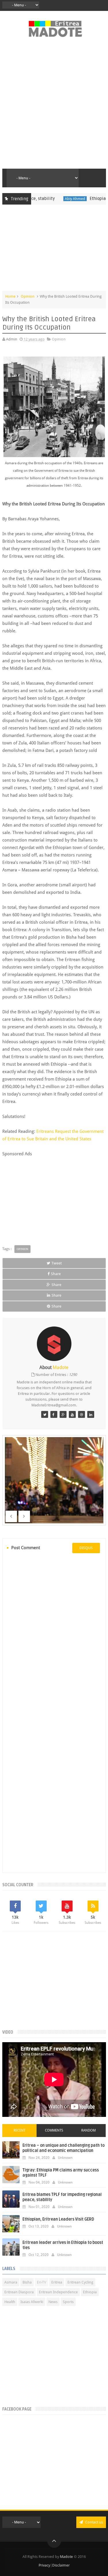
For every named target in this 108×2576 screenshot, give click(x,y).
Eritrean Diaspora (19, 2292)
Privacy (44, 2565)
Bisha (27, 2282)
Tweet (57, 1263)
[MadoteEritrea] (45, 1414)
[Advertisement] (54, 106)
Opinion (28, 296)
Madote (67, 2557)
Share (56, 1274)
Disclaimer (61, 2565)
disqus (86, 1548)
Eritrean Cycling (80, 2282)
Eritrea (57, 2282)
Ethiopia (90, 2292)
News (53, 2302)
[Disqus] (54, 1636)
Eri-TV (41, 2282)
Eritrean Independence (58, 2292)
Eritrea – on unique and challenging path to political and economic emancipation (64, 2148)
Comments (54, 2130)
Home (10, 296)
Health (10, 2302)
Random (88, 2130)
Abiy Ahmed (57, 199)
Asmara (11, 2282)
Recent (19, 2130)
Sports (68, 2302)
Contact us (94, 2522)
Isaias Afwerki (32, 2302)
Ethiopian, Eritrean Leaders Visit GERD (58, 2219)
